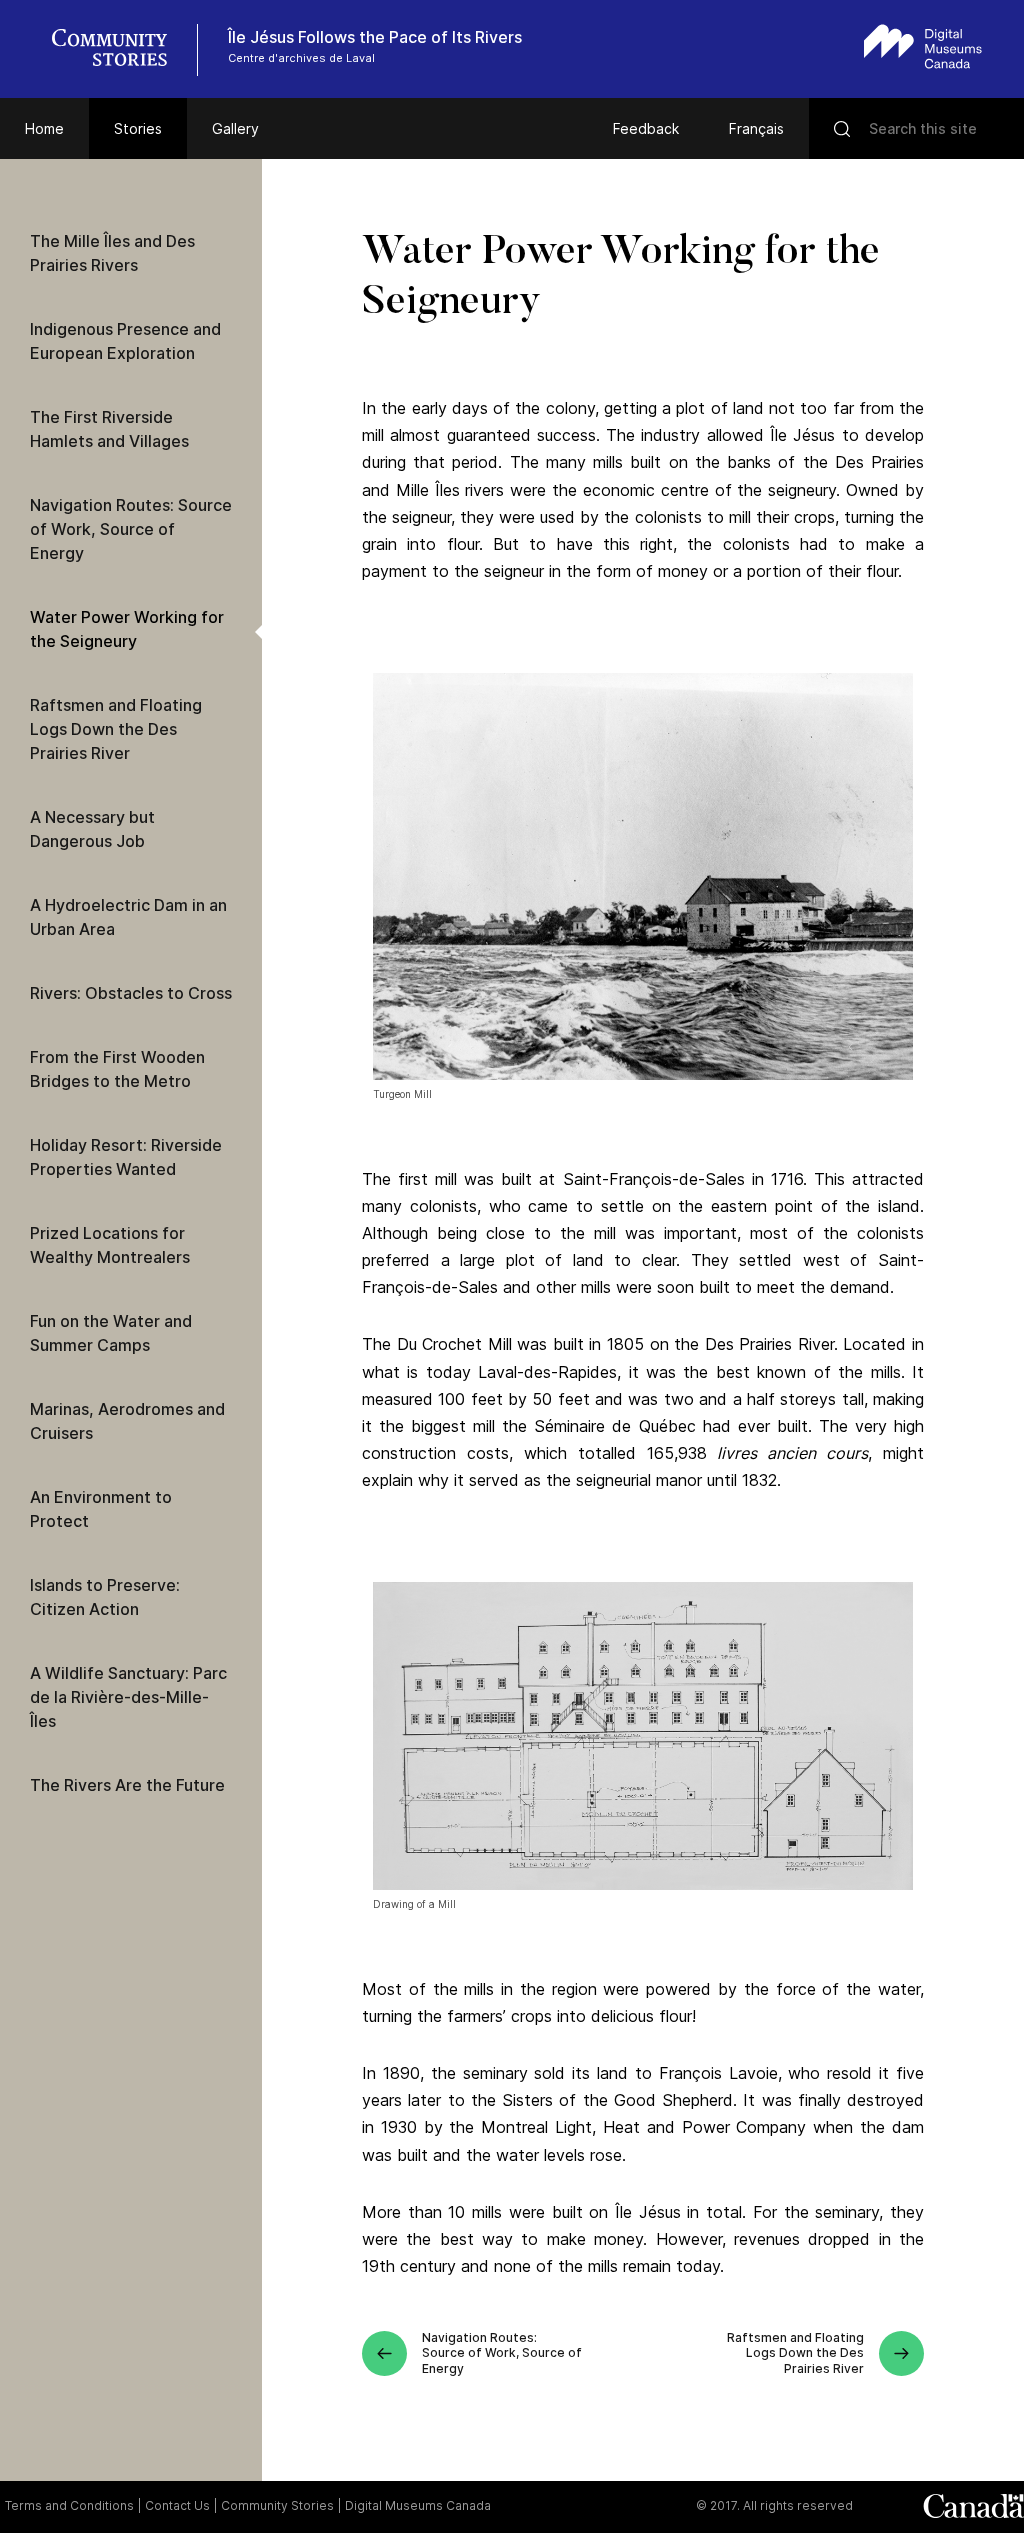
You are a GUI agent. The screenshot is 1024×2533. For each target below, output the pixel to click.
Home (44, 128)
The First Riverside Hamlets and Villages (109, 429)
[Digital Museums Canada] (923, 46)
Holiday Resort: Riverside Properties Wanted (126, 1157)
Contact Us (177, 2505)
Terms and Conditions (69, 2505)
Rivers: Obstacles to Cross (131, 993)
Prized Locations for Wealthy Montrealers (110, 1245)
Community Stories (277, 2505)
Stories (138, 128)
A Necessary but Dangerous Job (92, 829)
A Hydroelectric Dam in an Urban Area (128, 917)
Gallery (235, 128)
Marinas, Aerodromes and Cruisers (127, 1421)
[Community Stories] (120, 50)
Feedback (646, 128)
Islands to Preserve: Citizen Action (105, 1597)
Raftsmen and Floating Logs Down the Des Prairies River (116, 729)
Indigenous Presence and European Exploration (125, 341)
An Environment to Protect (101, 1509)
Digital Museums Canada (418, 2505)
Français (756, 128)
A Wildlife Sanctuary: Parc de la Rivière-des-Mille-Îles (128, 1697)
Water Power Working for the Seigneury (127, 629)
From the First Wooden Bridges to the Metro (117, 1069)
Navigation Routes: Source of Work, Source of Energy (131, 529)
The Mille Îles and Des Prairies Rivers (112, 253)
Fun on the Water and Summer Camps (111, 1333)
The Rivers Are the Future (127, 1785)
